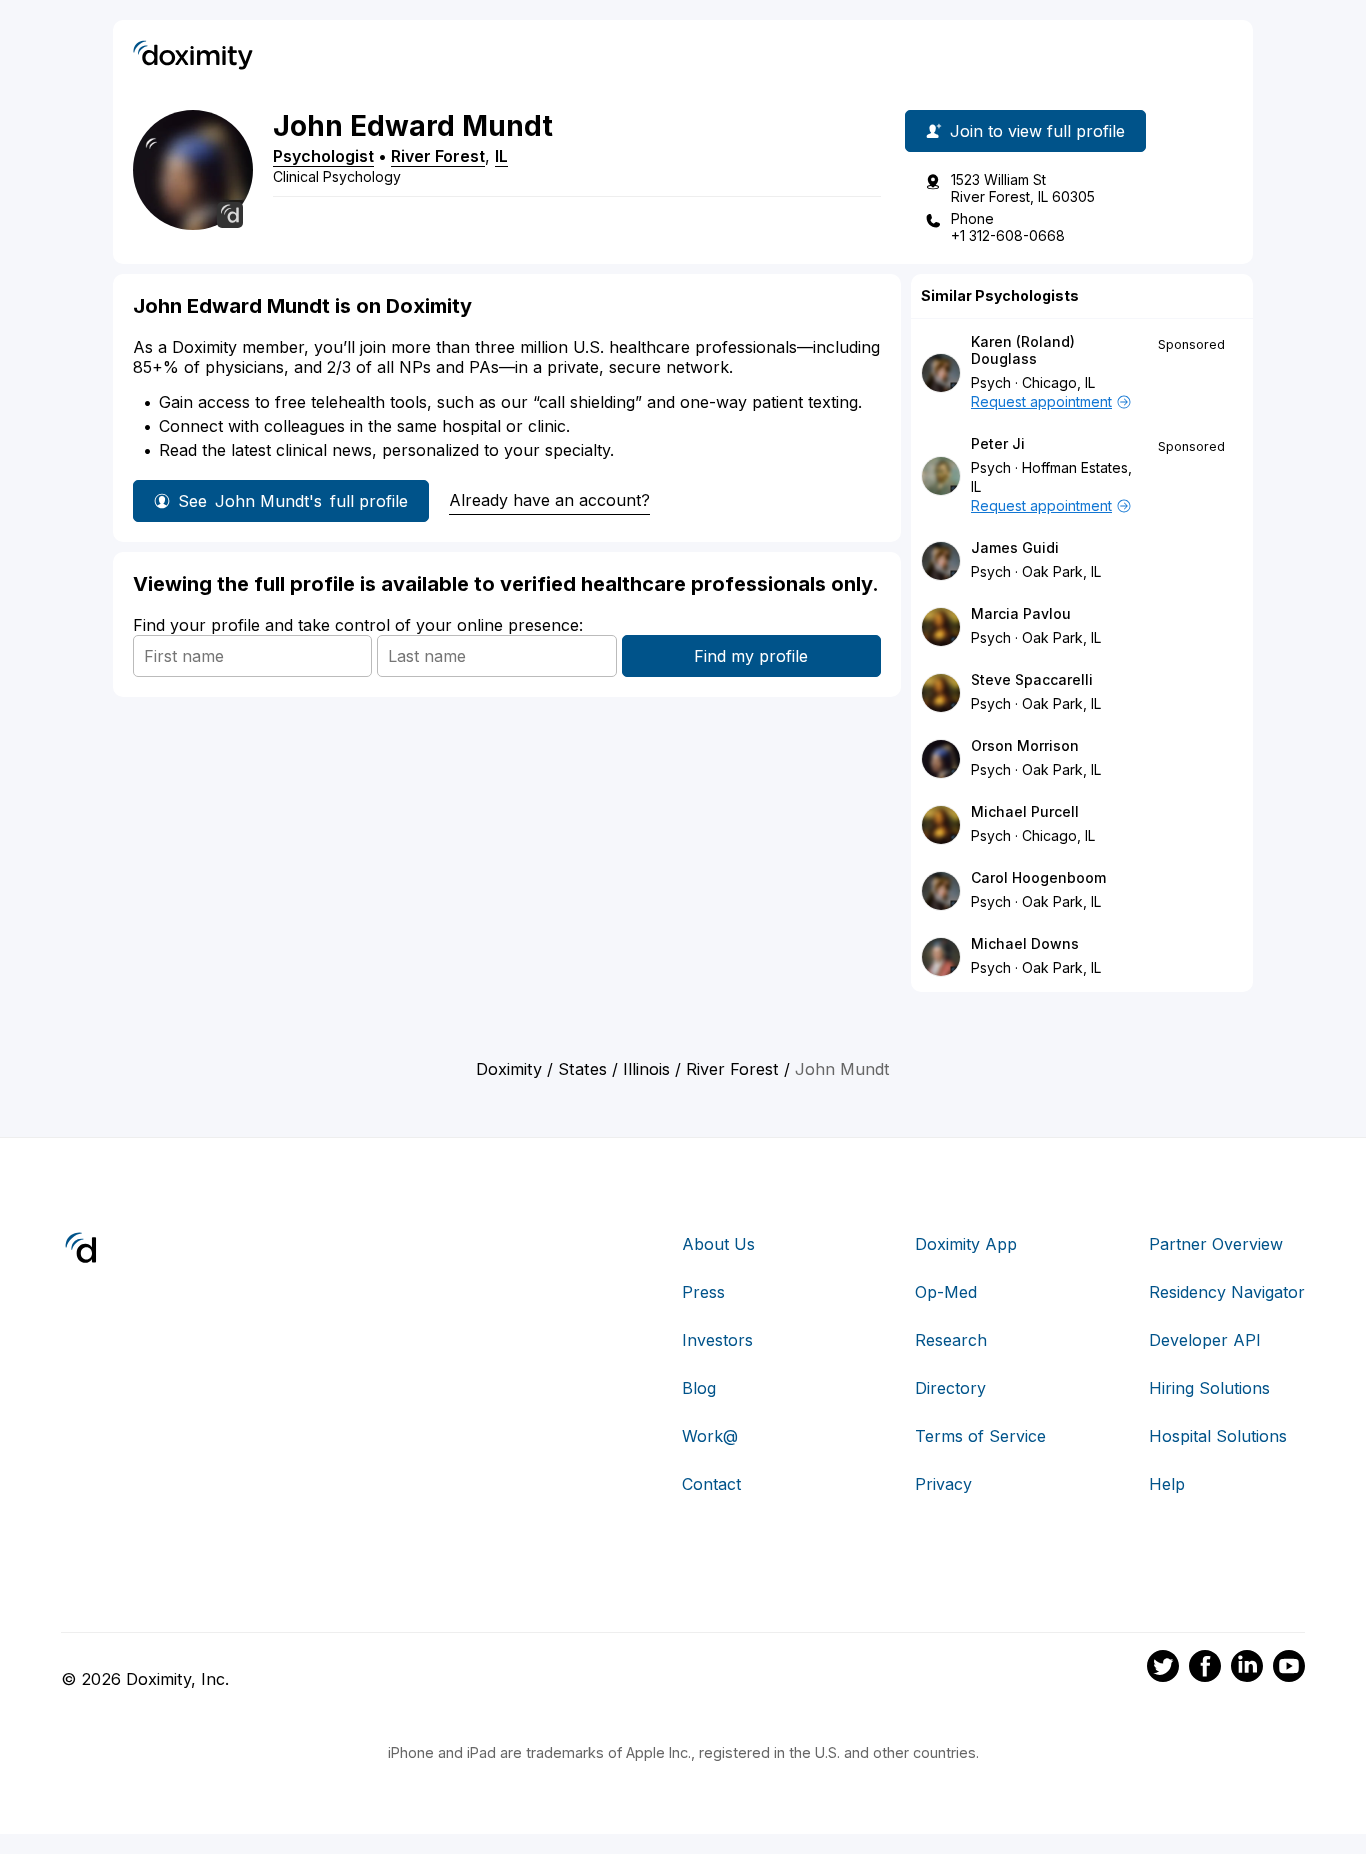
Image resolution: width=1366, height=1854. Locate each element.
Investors (717, 1340)
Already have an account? (549, 500)
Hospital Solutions (1218, 1436)
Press (703, 1292)
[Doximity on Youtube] (1289, 1669)
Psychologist (323, 156)
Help (1167, 1484)
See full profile (293, 501)
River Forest (438, 156)
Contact (711, 1484)
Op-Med (946, 1292)
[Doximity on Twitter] (1163, 1669)
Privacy (943, 1484)
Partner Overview (1216, 1244)
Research (951, 1340)
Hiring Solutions (1209, 1388)
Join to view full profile (1037, 131)
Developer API (1205, 1340)
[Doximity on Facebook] (1205, 1669)
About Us (718, 1244)
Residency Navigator (1227, 1292)
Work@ (710, 1436)
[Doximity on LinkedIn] (1247, 1669)
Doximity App (966, 1244)
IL (501, 156)
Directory (950, 1388)
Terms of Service (980, 1436)
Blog (699, 1388)
